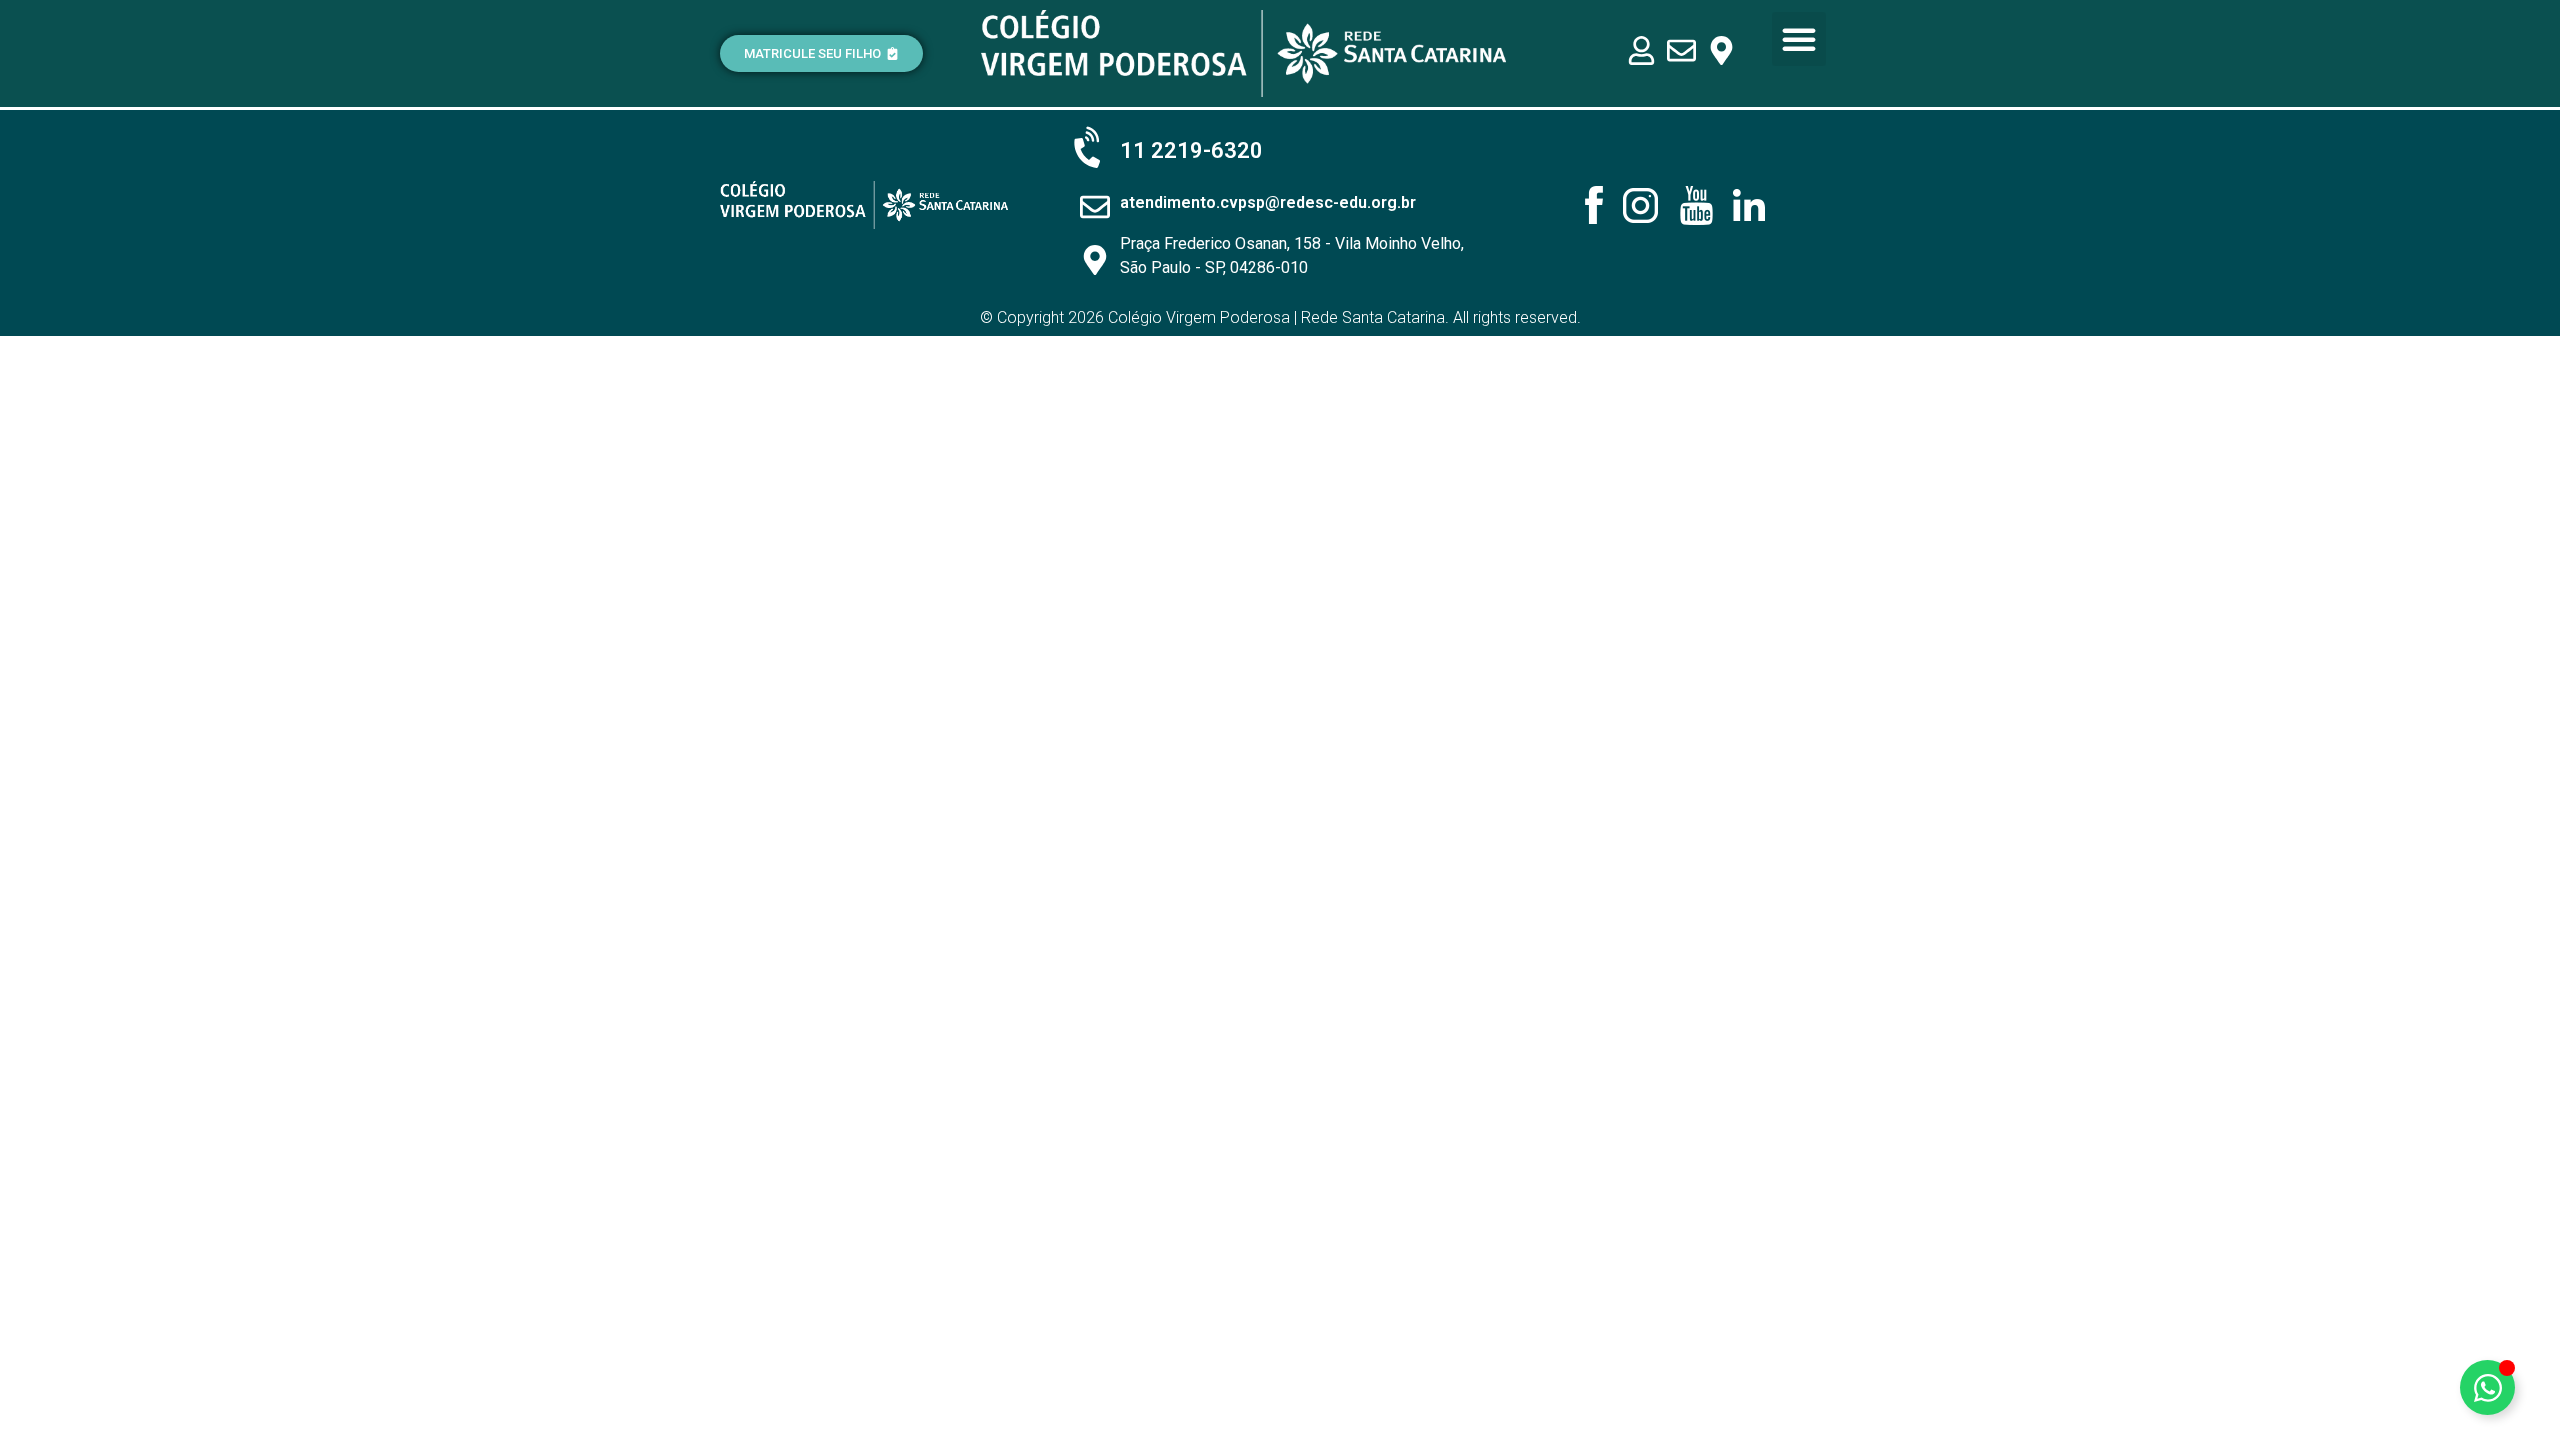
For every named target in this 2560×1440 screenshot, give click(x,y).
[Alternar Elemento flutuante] (2487, 1387)
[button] (1799, 39)
